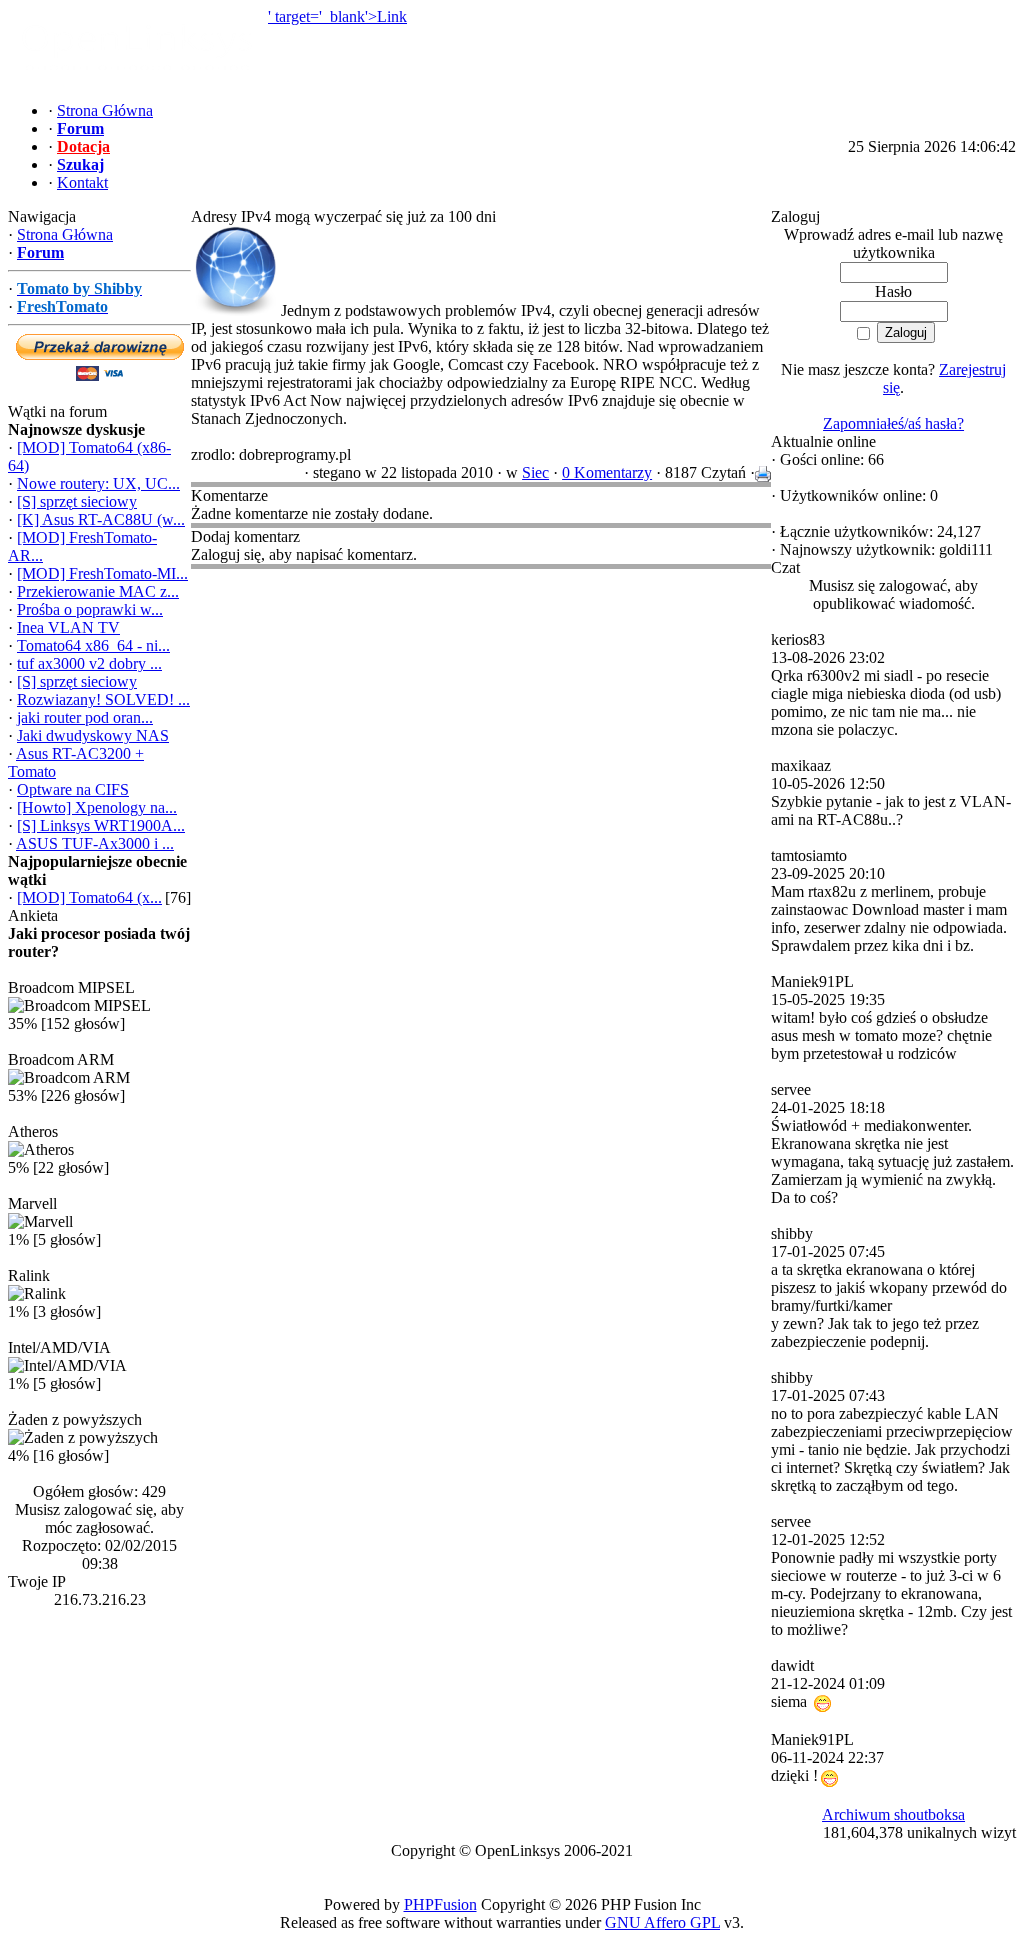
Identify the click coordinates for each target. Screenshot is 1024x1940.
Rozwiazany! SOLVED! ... (103, 699)
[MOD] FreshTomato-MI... (102, 573)
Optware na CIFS (73, 789)
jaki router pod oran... (85, 717)
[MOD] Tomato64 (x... (89, 897)
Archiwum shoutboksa (893, 1814)
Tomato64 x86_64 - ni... (93, 645)
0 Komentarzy (607, 472)
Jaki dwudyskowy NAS (93, 735)
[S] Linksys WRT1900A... (101, 825)
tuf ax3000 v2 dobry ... (89, 663)
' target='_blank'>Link (337, 16)
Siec (535, 472)
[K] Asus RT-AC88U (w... (101, 519)
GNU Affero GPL (662, 1922)
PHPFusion (440, 1904)
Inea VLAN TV (68, 627)
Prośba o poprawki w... (90, 609)
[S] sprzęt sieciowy (77, 501)
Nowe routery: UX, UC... (98, 483)
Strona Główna (65, 234)
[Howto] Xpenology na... (97, 807)
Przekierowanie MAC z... (98, 591)
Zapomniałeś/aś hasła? (893, 423)
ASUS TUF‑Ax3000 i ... (95, 843)
